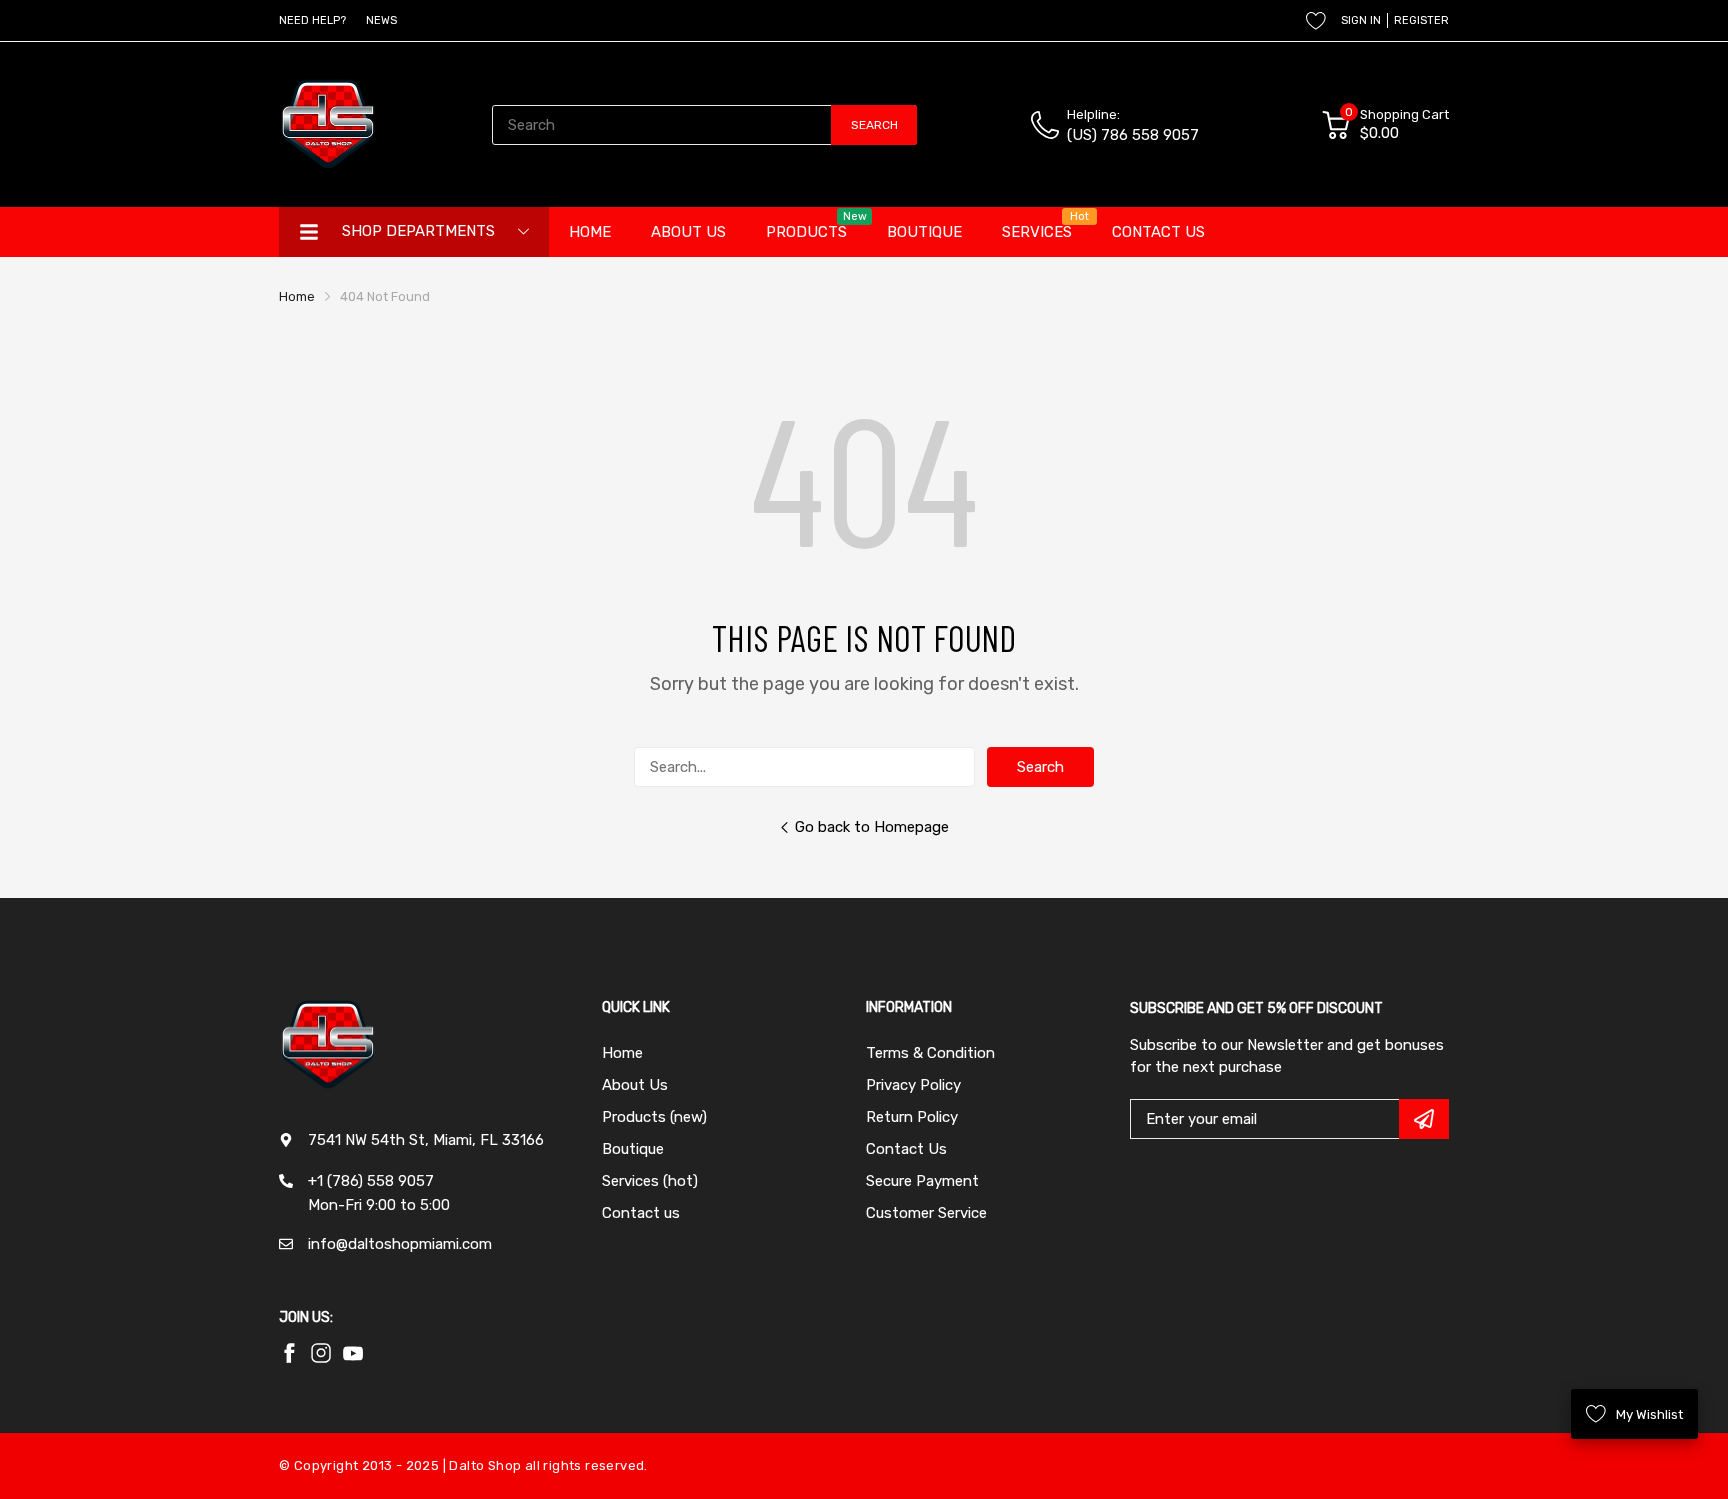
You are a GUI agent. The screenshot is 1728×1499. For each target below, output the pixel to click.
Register (1421, 20)
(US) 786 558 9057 (1133, 135)
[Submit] (1424, 1119)
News (381, 20)
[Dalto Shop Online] (329, 124)
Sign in (1361, 20)
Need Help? (312, 20)
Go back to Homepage (872, 827)
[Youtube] (321, 1353)
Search (1040, 767)
